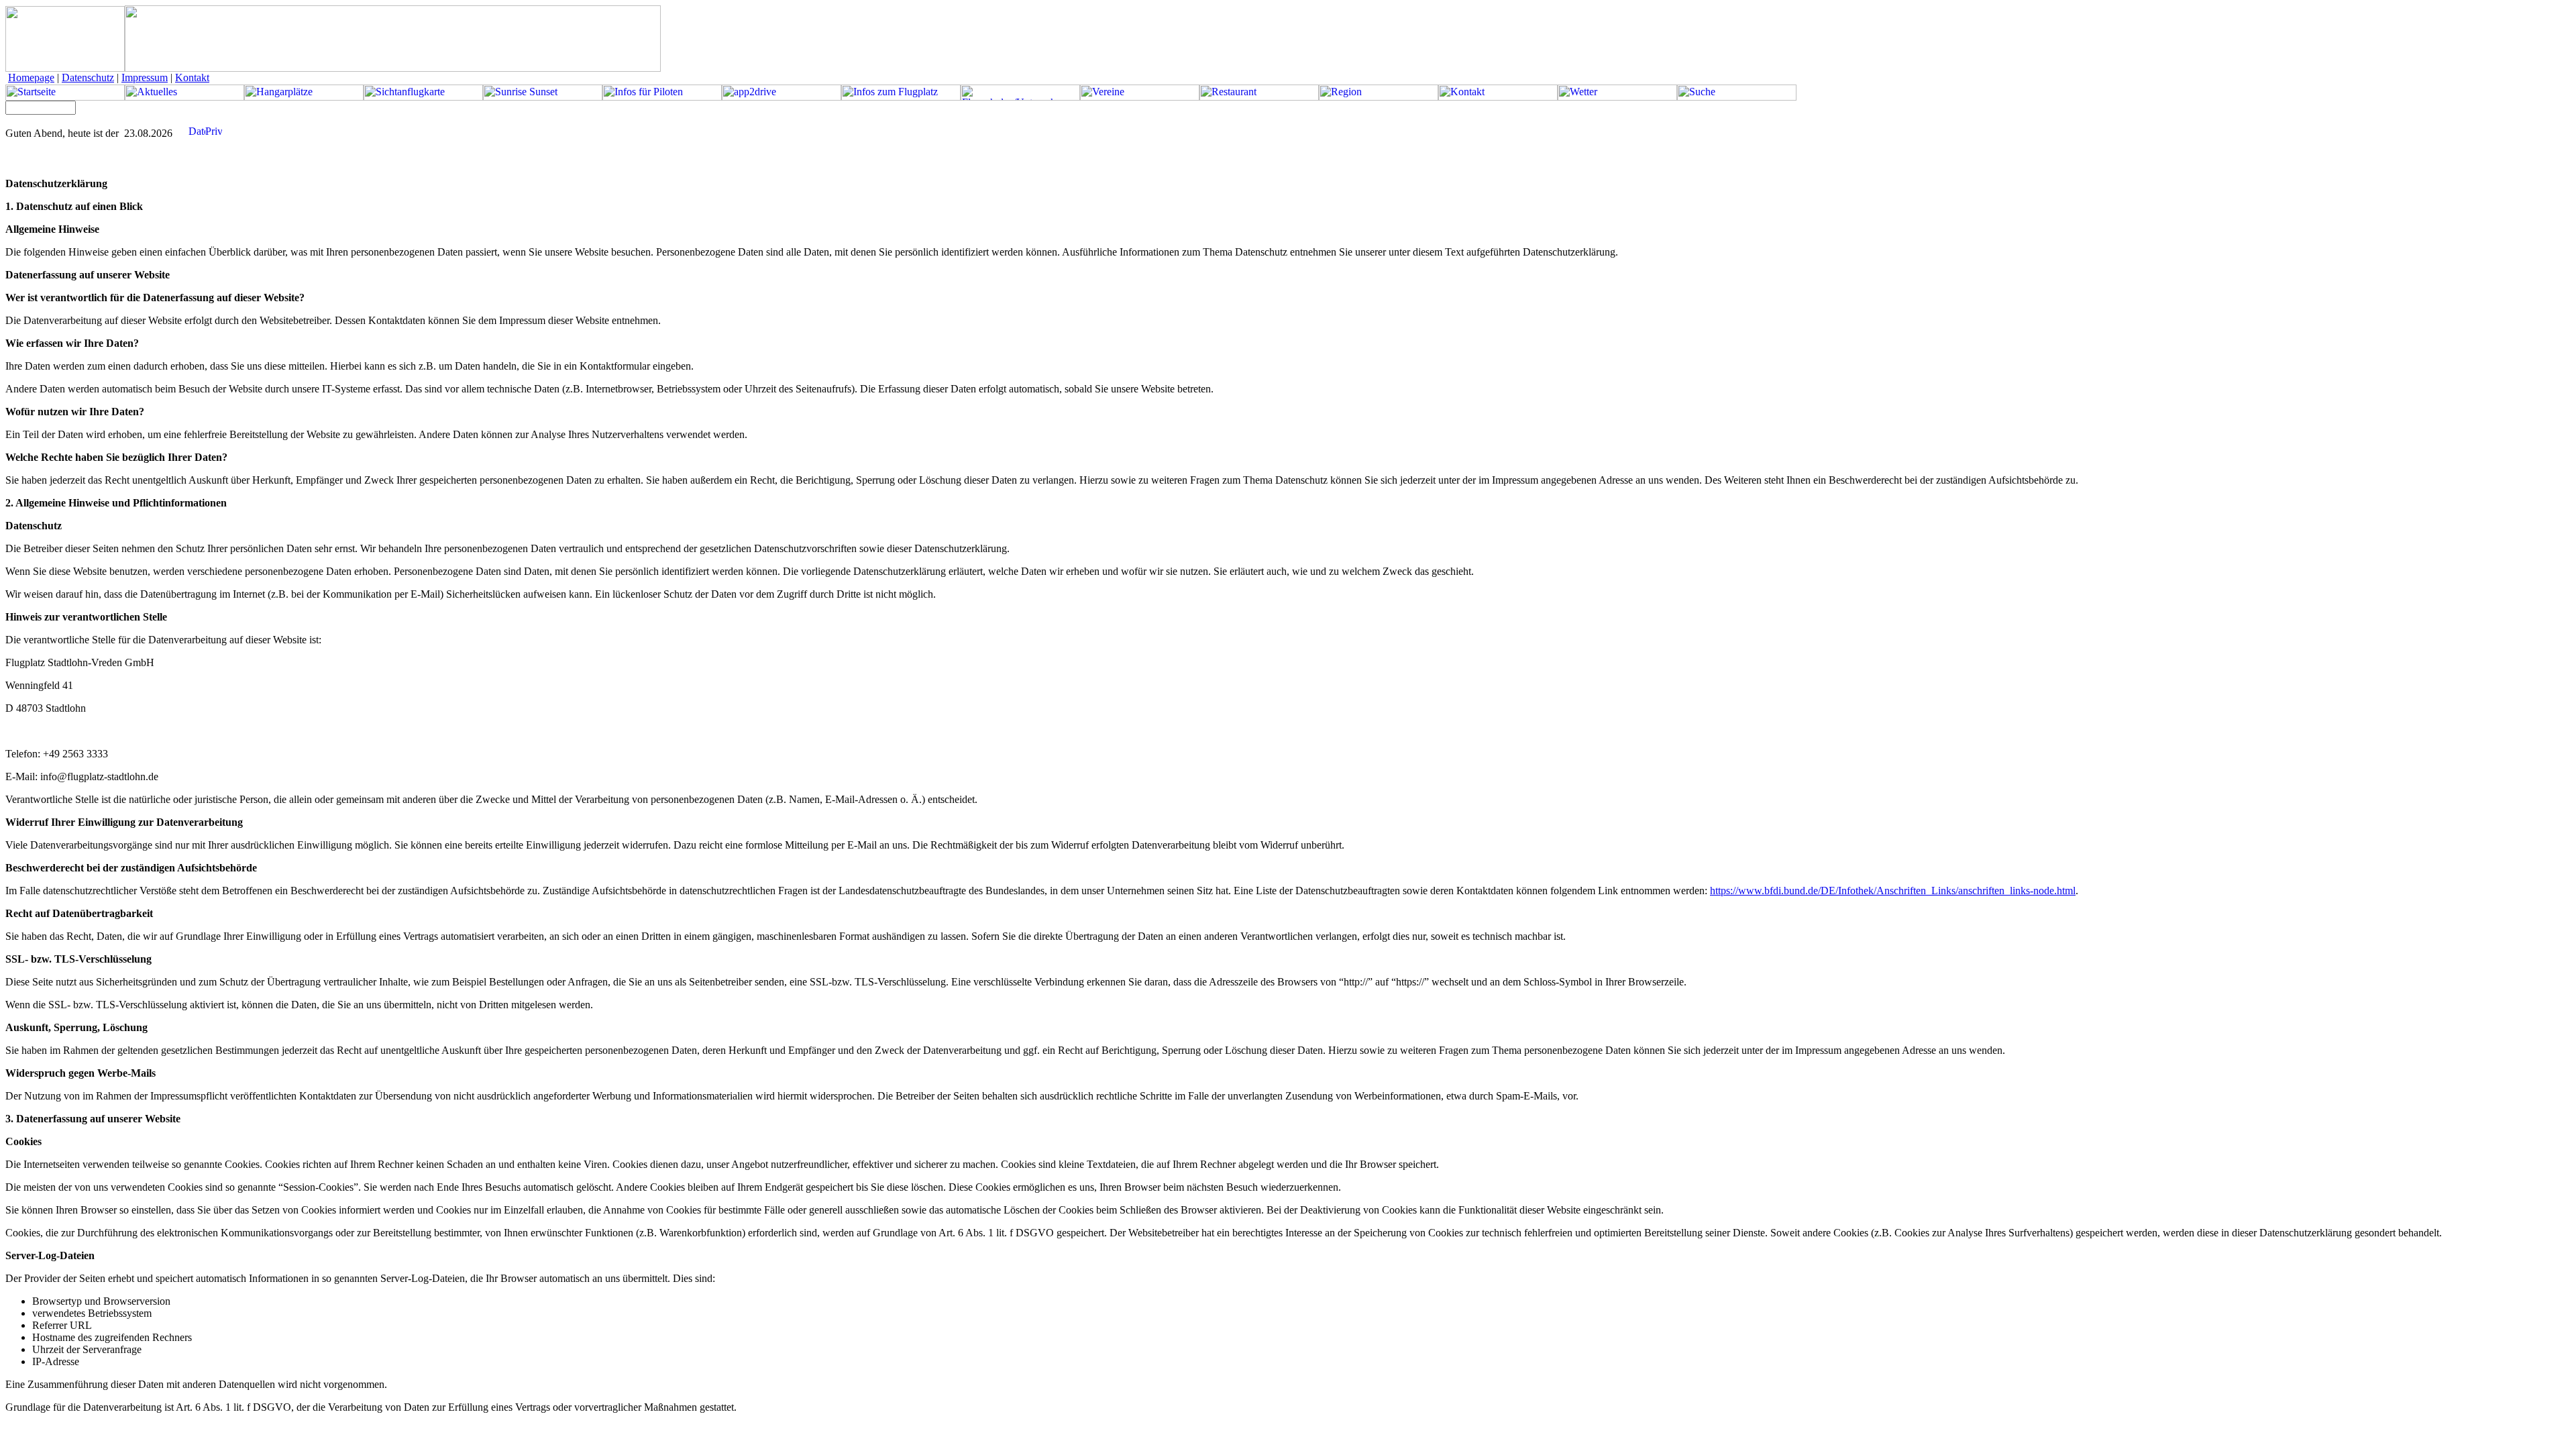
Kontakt (192, 77)
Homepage (31, 77)
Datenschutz (88, 77)
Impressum (145, 77)
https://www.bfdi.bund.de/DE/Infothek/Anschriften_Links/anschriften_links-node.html (1893, 891)
